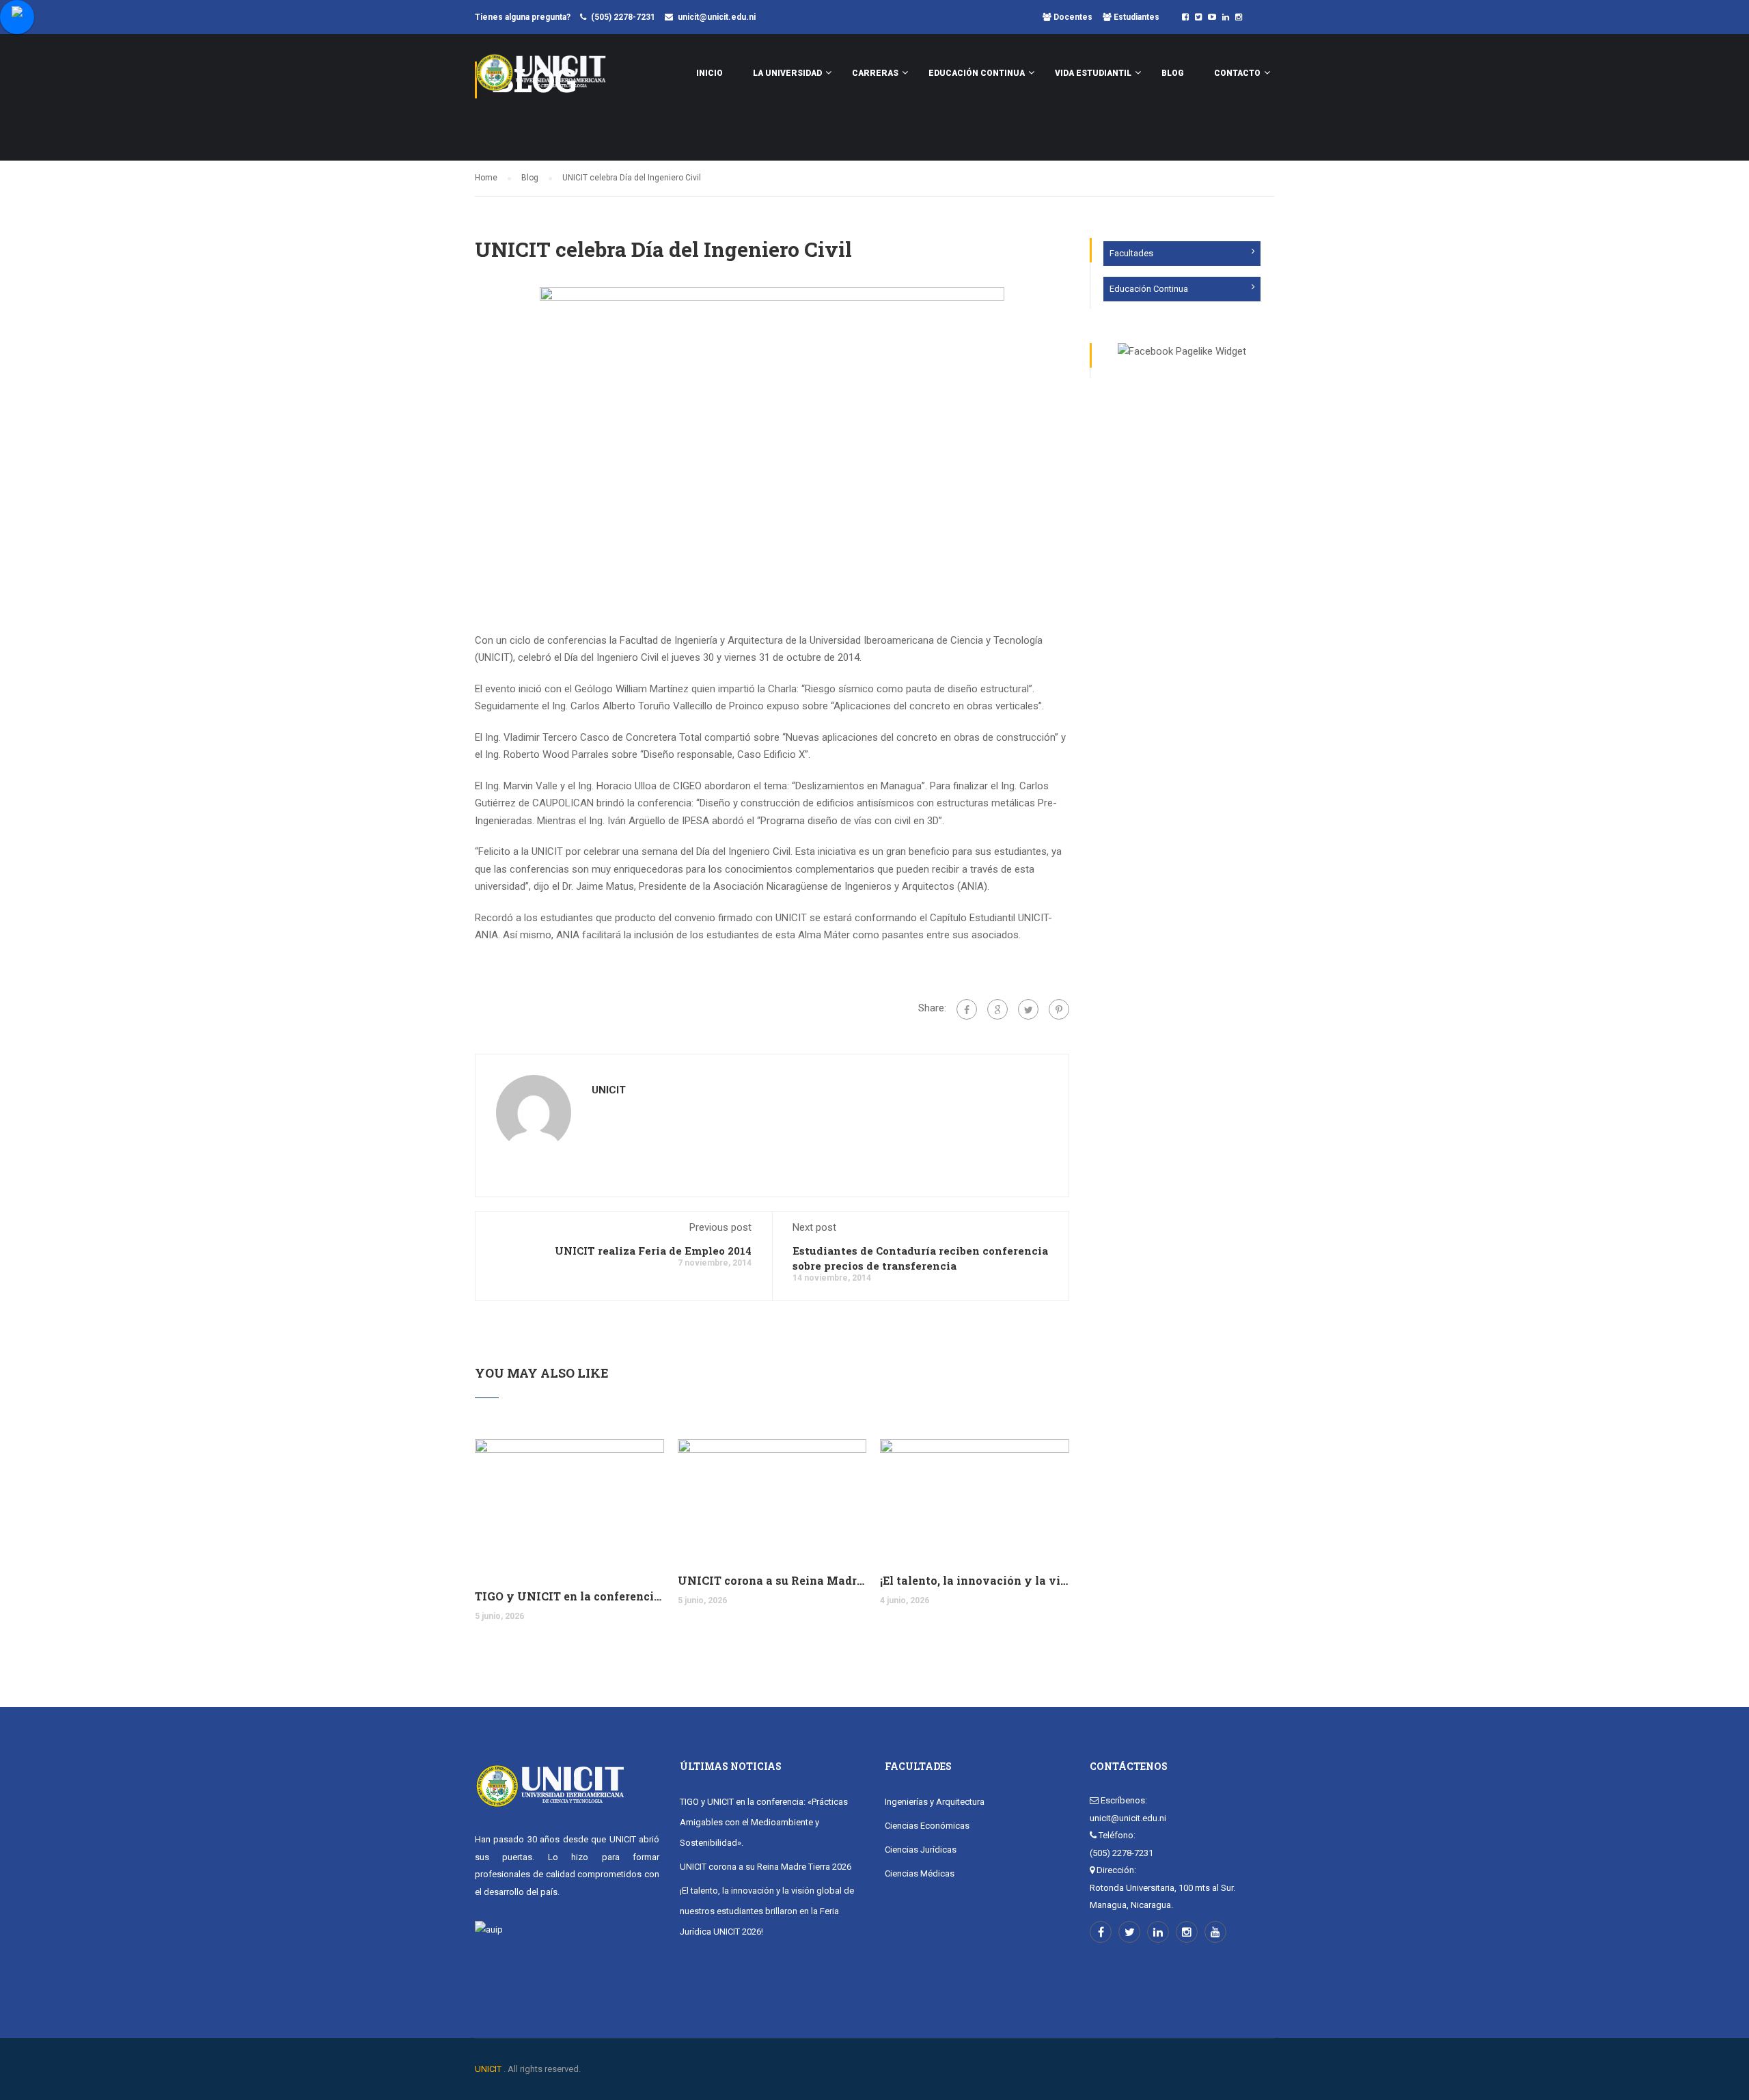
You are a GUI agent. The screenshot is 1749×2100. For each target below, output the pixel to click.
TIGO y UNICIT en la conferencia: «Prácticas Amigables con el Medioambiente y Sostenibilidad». (569, 1596)
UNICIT (609, 1090)
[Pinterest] (1059, 1009)
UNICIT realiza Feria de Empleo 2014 (653, 1251)
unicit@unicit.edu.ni (717, 17)
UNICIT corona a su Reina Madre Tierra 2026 (772, 1580)
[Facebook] (967, 1009)
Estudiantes (1135, 17)
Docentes (1072, 17)
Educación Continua (1149, 289)
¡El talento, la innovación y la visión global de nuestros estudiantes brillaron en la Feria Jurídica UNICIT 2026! (975, 1580)
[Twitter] (1028, 1009)
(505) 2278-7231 (623, 17)
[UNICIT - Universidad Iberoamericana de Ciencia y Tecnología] (541, 79)
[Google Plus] (997, 1009)
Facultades (1131, 253)
